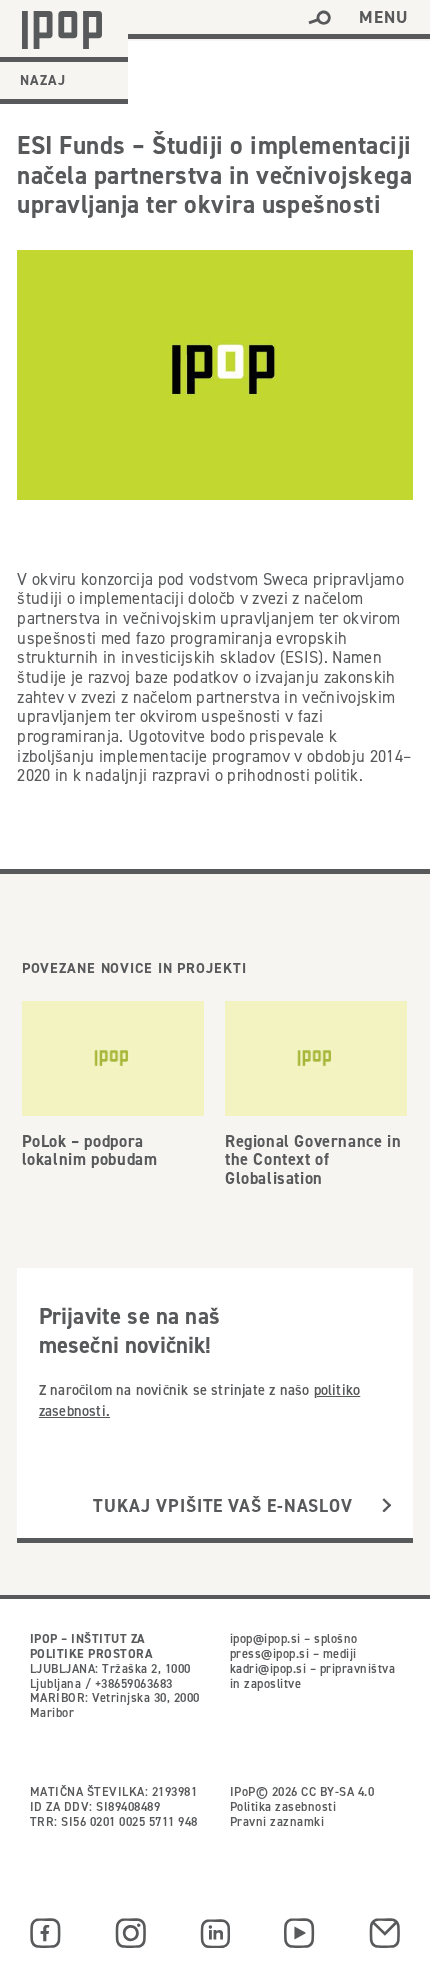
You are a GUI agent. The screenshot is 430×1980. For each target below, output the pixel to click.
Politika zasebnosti (283, 1806)
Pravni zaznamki (277, 1821)
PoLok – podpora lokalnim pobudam (90, 1150)
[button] (319, 18)
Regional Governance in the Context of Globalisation (313, 1159)
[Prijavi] (386, 1505)
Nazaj (43, 80)
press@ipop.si (269, 1653)
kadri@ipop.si (268, 1668)
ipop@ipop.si (265, 1638)
